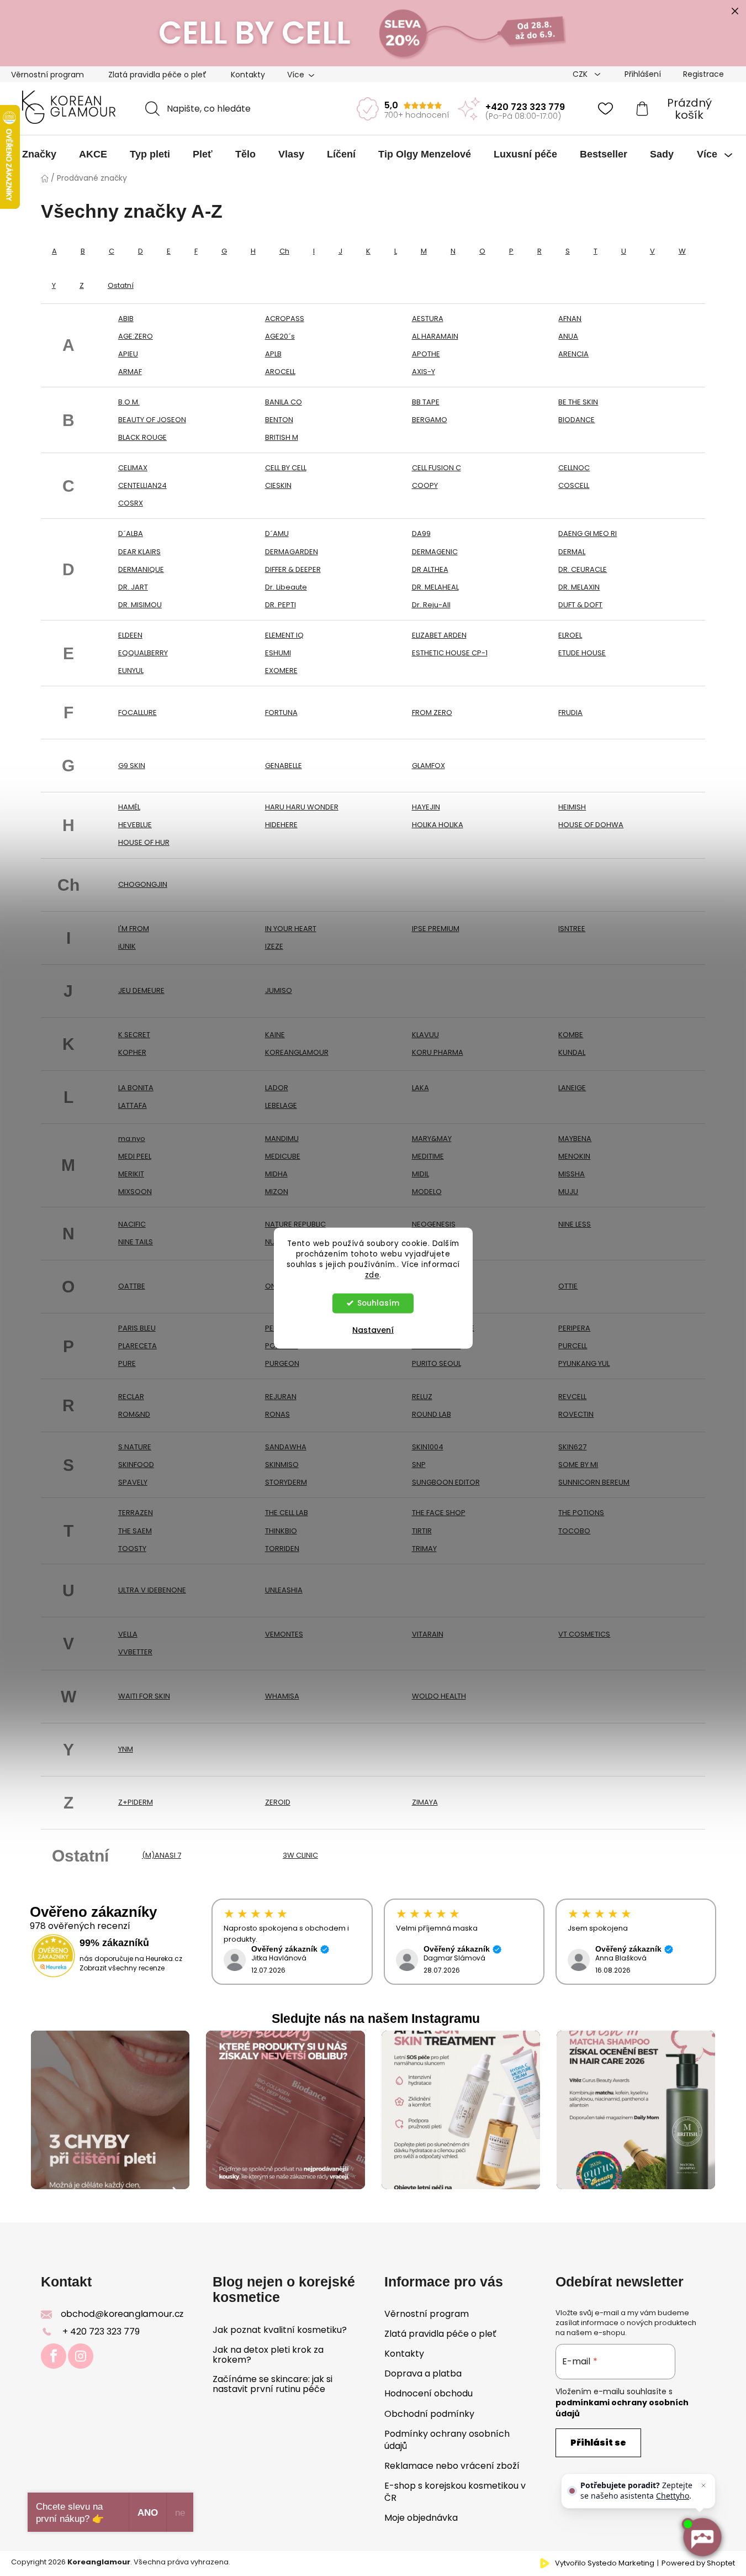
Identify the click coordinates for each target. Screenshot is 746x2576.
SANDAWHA (286, 1447)
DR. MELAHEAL (435, 587)
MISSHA (572, 1174)
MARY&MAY (432, 1139)
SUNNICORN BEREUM (594, 1482)
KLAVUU (425, 1035)
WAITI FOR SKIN (144, 1696)
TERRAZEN (136, 1513)
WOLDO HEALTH (439, 1696)
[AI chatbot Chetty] (702, 2537)
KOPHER (132, 1052)
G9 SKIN (132, 766)
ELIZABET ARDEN (439, 635)
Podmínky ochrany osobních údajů (447, 2440)
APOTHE (426, 354)
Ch (284, 251)
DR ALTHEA (430, 569)
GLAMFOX (428, 766)
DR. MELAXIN (579, 587)
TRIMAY (424, 1549)
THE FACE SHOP (439, 1513)
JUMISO (279, 990)
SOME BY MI (578, 1465)
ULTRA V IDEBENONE (152, 1590)
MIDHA (276, 1174)
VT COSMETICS (584, 1634)
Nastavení (373, 1329)
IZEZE (274, 946)
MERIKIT (131, 1174)
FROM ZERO (432, 713)
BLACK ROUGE (142, 437)
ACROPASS (285, 319)
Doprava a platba (423, 2373)
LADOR (277, 1088)
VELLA (128, 1634)
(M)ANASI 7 (162, 1855)
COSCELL (574, 485)
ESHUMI (278, 653)
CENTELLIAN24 (142, 485)
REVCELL (572, 1397)
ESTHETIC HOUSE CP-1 (450, 653)
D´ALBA (131, 533)
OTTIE (568, 1286)
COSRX (131, 503)
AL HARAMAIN (435, 336)
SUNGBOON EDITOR (446, 1482)
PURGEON (282, 1363)
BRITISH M (282, 437)
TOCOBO (574, 1531)
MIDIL (420, 1174)
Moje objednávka (421, 2518)
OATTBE (132, 1286)
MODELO (427, 1192)
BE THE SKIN (578, 402)
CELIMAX (133, 468)
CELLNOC (574, 468)
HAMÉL (129, 807)
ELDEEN (130, 635)
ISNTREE (572, 929)
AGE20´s (280, 336)
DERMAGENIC (435, 552)
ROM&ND (134, 1414)
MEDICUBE (283, 1156)
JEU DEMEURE (141, 990)
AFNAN (570, 319)
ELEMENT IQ (284, 635)
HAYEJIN (426, 807)
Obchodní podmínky (429, 2414)
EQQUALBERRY (143, 653)
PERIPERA (574, 1328)
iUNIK (127, 946)
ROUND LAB (432, 1414)
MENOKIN (574, 1156)
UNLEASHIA (284, 1590)
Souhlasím (378, 1303)
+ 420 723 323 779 (101, 2331)
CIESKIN (278, 485)
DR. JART (133, 587)
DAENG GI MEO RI (588, 533)
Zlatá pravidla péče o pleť (157, 75)
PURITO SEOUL (437, 1363)
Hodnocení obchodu (428, 2393)
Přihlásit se (598, 2443)
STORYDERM (286, 1482)
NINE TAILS (136, 1242)
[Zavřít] (703, 2485)
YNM (126, 1749)
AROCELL (280, 372)
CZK (581, 74)
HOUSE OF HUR (144, 842)
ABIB (126, 319)
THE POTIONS (581, 1513)
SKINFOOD (136, 1465)
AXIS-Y (424, 372)
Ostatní (121, 285)
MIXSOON (135, 1192)
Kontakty (248, 75)
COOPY (425, 485)
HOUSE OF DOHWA (591, 825)
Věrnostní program (47, 75)
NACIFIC (132, 1224)
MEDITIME (428, 1156)
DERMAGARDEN (292, 552)
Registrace (703, 74)
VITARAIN (428, 1634)
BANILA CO (284, 402)
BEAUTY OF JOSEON (152, 420)
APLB (273, 354)
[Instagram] (81, 2356)
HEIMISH (572, 807)
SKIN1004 (428, 1447)
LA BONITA (136, 1088)
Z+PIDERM (136, 1802)
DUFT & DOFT (580, 605)
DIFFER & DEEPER (293, 569)
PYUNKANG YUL (584, 1363)
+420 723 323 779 (525, 107)
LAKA (420, 1088)
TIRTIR (422, 1531)
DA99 (421, 533)
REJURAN (281, 1397)
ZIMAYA (425, 1802)
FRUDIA (570, 713)
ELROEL (570, 635)
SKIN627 (572, 1447)
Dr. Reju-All (431, 605)
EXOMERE (281, 671)
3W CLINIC (300, 1855)
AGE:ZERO (136, 336)
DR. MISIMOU (140, 605)
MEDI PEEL (135, 1156)
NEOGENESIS (434, 1224)
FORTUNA (281, 713)
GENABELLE (284, 766)
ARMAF (130, 372)
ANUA (568, 336)
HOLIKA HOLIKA (438, 825)
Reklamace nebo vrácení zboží (452, 2466)
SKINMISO (282, 1465)
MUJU (568, 1192)
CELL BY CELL (286, 468)
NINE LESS (575, 1224)
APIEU (128, 354)
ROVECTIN (576, 1414)
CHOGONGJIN (143, 884)
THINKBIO (281, 1531)
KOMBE (571, 1035)
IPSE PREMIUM (436, 929)
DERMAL (572, 552)
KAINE (275, 1035)
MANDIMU (282, 1139)
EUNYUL (131, 671)
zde (372, 1274)
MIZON (277, 1192)
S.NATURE (135, 1447)
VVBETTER (135, 1652)
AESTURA (428, 319)
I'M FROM (134, 929)
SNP (419, 1465)
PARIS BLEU (137, 1328)
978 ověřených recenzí (80, 1926)
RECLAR (131, 1397)
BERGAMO (430, 420)
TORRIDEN (282, 1549)
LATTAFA (133, 1105)
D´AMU (277, 533)
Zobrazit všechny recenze (122, 1968)
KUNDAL (572, 1052)
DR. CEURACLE (583, 569)
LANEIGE (572, 1088)
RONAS (277, 1414)
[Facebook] (54, 2356)
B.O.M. (129, 402)
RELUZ (422, 1397)
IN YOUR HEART (291, 929)
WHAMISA (282, 1696)
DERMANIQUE (141, 569)
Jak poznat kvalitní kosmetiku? (280, 2330)
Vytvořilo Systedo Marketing (605, 2563)
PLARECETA (137, 1346)
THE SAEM (135, 1531)
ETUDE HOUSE (582, 653)
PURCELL (573, 1346)
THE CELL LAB (287, 1513)
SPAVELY (133, 1482)
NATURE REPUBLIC (295, 1224)
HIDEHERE (281, 825)
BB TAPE (426, 402)
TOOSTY (132, 1549)
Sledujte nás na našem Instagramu (376, 2018)
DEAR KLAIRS (139, 552)
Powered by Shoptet (698, 2563)
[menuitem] (39, 154)
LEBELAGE (281, 1105)
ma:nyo (132, 1139)
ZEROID (278, 1802)
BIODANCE (576, 420)
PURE (127, 1363)
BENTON (279, 420)
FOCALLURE (137, 713)
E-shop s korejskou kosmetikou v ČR (455, 2492)
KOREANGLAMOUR (297, 1052)
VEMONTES (284, 1634)
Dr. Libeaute (286, 587)
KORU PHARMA (438, 1052)
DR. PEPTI (281, 605)
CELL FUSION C (437, 468)
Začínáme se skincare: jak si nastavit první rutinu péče (273, 2384)
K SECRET (134, 1035)
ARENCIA (573, 354)
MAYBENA (575, 1139)
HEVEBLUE (135, 825)
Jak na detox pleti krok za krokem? (268, 2355)
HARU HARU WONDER (302, 807)
